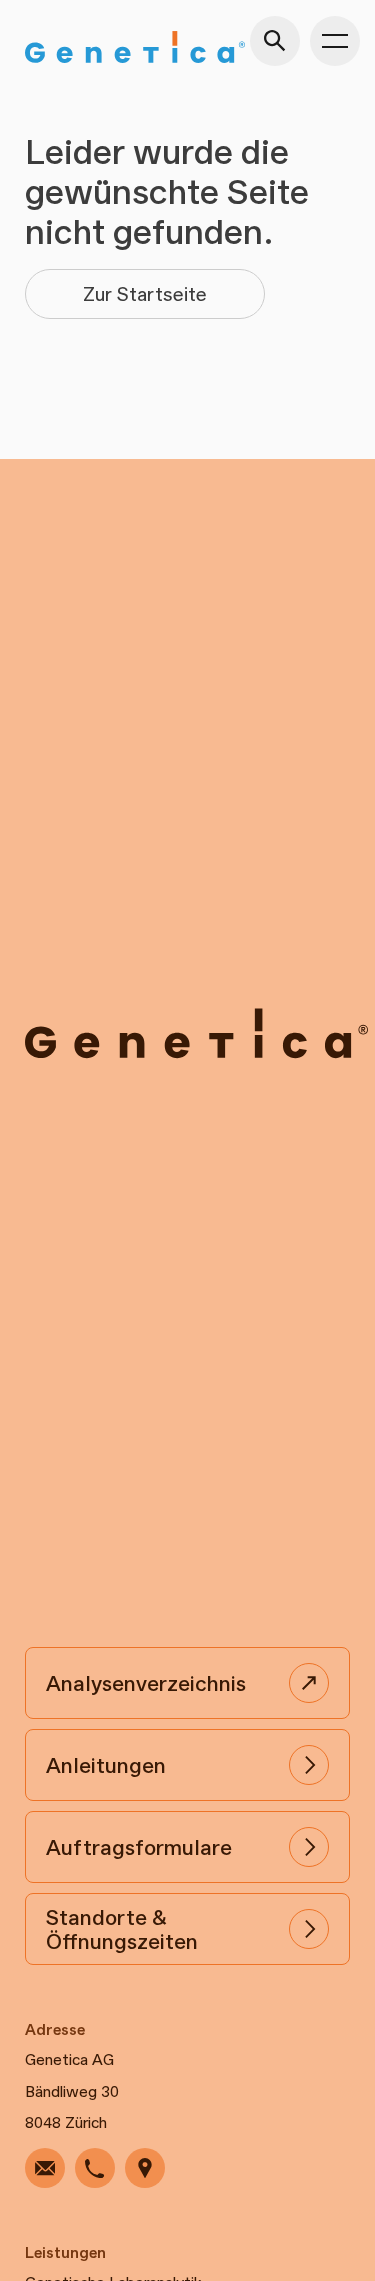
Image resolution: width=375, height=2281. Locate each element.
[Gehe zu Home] (135, 47)
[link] (45, 2168)
